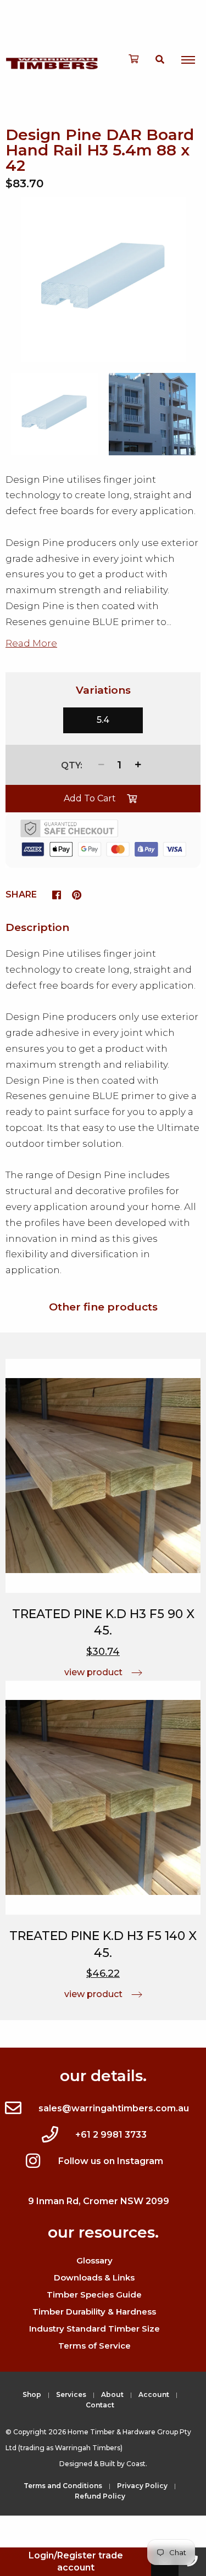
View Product (93, 1672)
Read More (31, 643)
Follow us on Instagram (111, 2161)
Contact (100, 2405)
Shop (32, 2394)
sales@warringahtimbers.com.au (114, 2108)
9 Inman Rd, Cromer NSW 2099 (99, 2201)
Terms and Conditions (63, 2486)
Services (71, 2394)
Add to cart (90, 798)
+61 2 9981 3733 (111, 2135)
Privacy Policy (142, 2486)
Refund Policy (100, 2496)
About (112, 2394)
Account (154, 2394)
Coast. (137, 2464)
